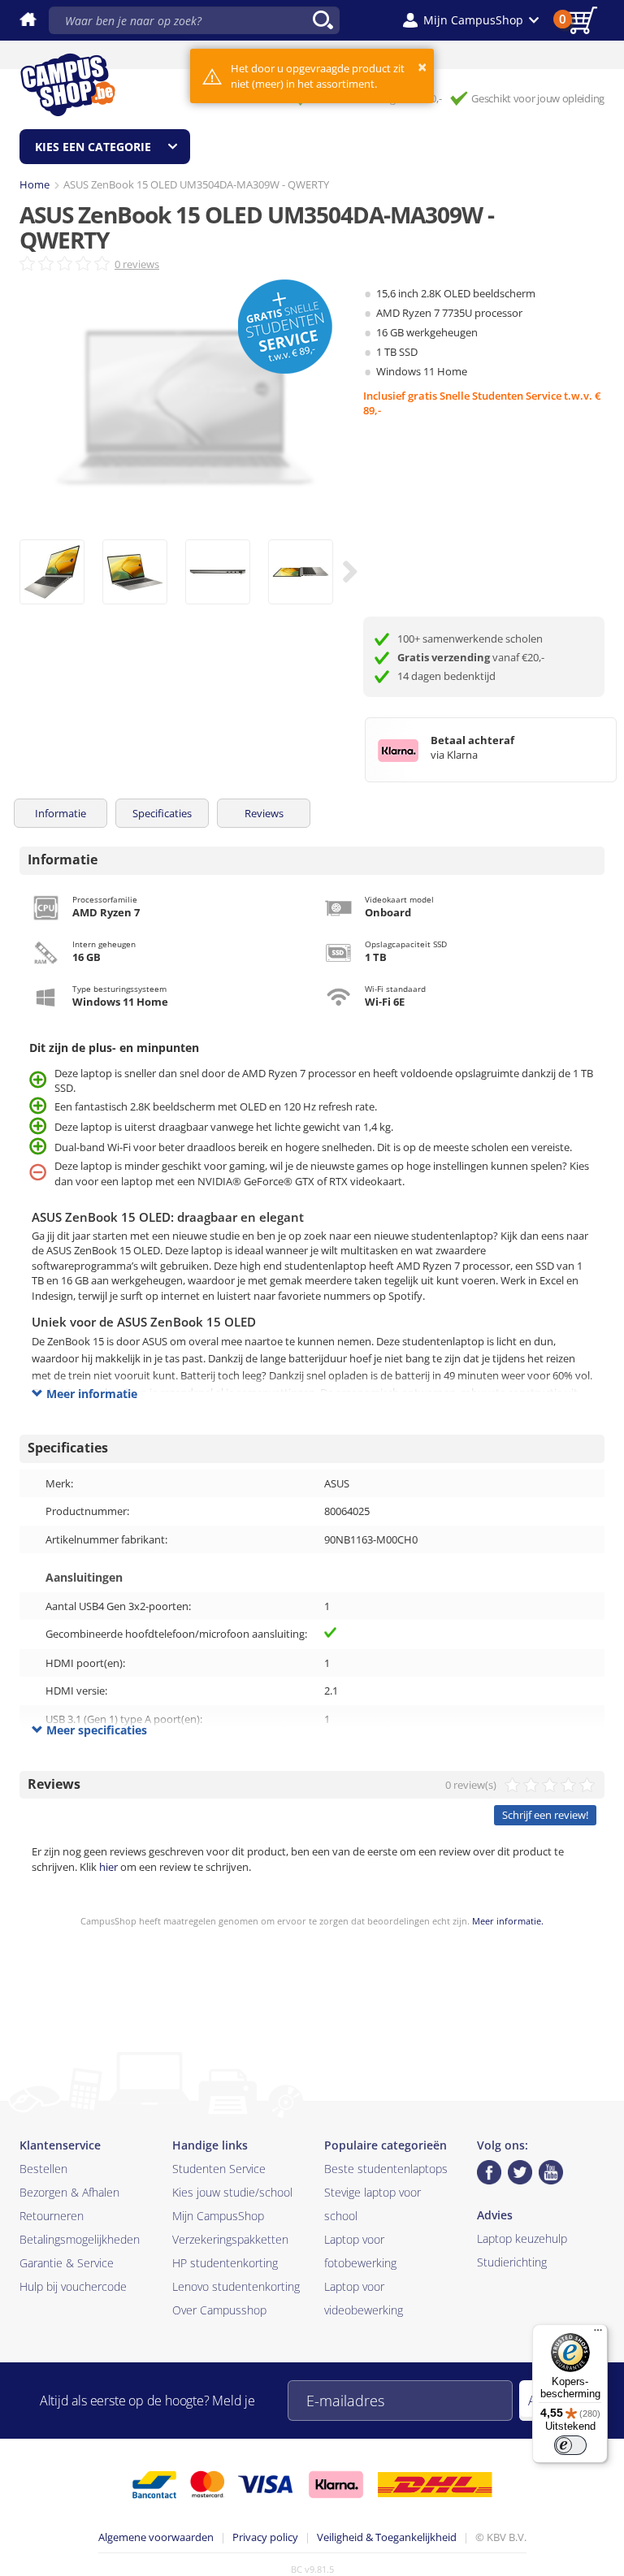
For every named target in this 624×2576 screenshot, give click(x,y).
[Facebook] (489, 2172)
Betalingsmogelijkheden (80, 2239)
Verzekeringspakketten (230, 2239)
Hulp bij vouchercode (73, 2286)
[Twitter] (520, 2172)
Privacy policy (265, 2537)
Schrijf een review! (545, 1815)
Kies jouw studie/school (232, 2192)
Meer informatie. (508, 1921)
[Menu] (598, 2334)
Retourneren (52, 2216)
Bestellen (43, 2169)
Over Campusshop (219, 2310)
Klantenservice (60, 2145)
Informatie (61, 813)
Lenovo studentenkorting (236, 2286)
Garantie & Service (67, 2263)
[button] (471, 20)
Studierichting (512, 2262)
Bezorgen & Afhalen (69, 2192)
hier (108, 1867)
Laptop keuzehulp (522, 2238)
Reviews (264, 813)
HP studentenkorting (225, 2263)
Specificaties (162, 813)
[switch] (570, 2445)
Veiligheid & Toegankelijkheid (387, 2537)
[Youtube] (551, 2172)
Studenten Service (219, 2169)
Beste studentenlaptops (386, 2169)
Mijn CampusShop (218, 2216)
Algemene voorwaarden (156, 2537)
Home (35, 184)
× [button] (422, 67)
